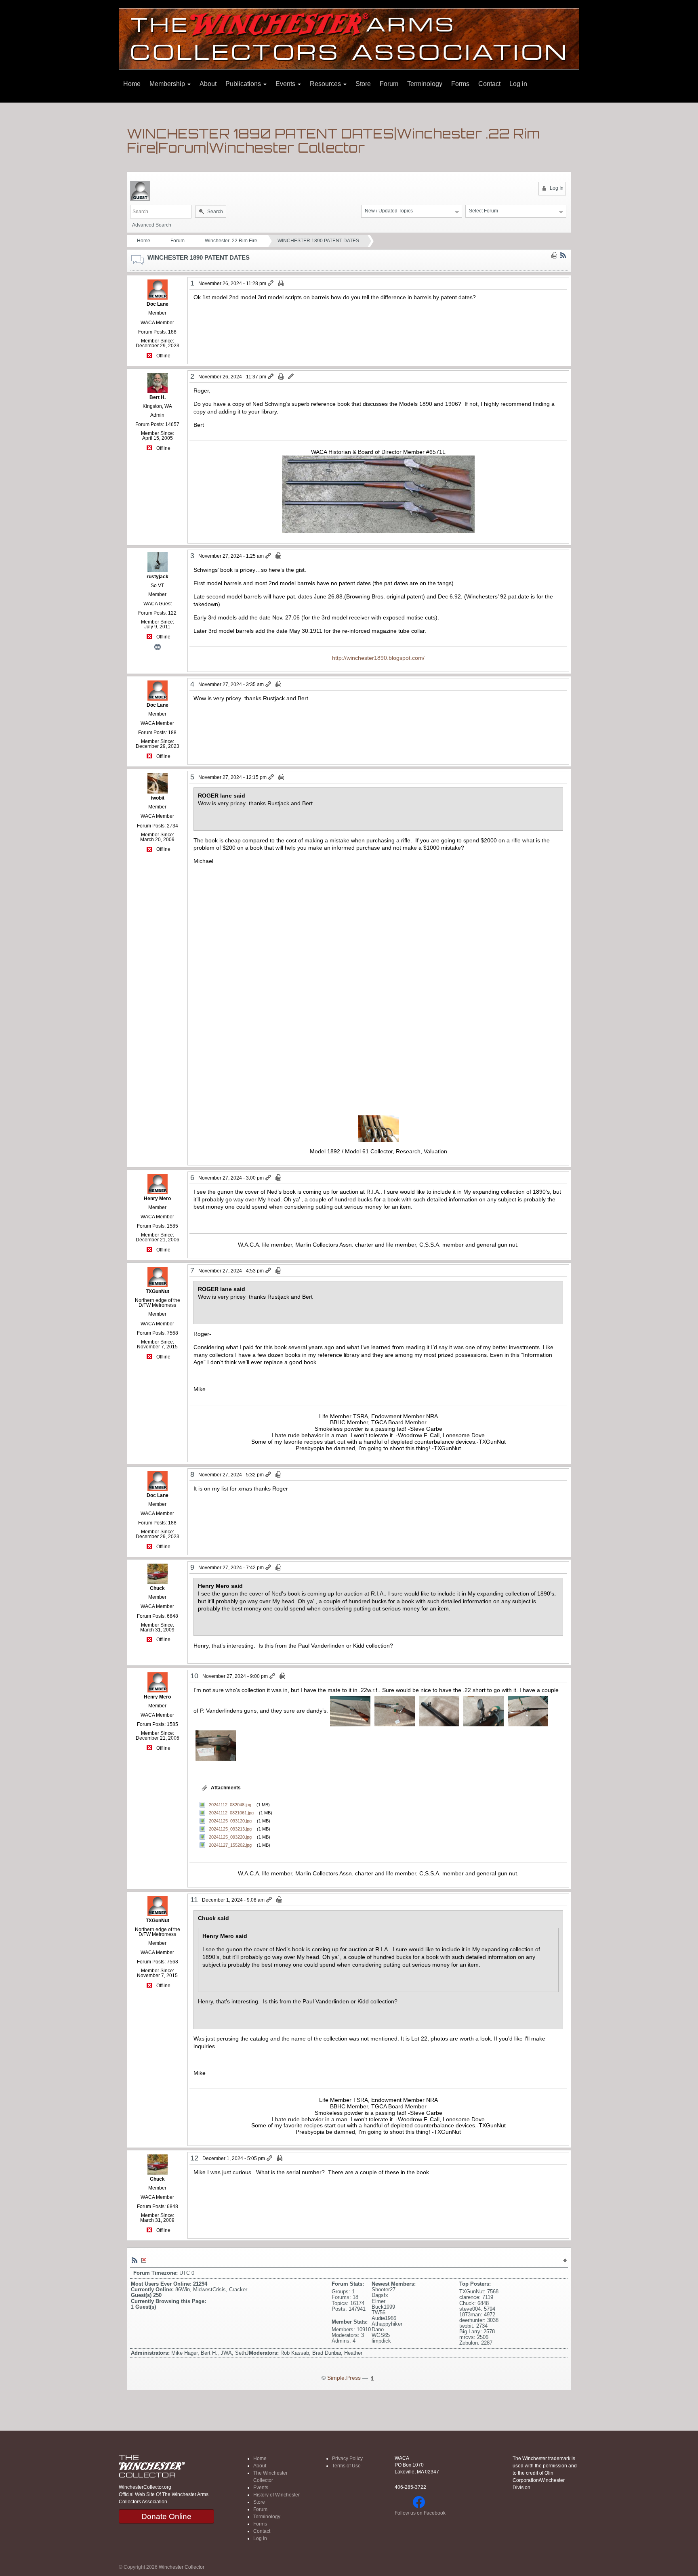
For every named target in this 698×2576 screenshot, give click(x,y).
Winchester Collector (182, 2567)
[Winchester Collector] (349, 38)
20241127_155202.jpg (230, 1845)
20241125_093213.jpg (230, 1829)
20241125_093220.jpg (230, 1837)
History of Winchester (276, 2495)
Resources (326, 84)
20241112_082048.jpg (230, 1805)
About (208, 84)
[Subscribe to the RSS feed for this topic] (563, 255)
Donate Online (166, 2516)
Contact (489, 84)
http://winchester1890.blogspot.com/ (378, 658)
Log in (518, 84)
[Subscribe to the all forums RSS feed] (135, 2260)
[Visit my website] (158, 646)
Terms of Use (346, 2466)
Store (363, 84)
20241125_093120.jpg (230, 1821)
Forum (389, 84)
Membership (168, 84)
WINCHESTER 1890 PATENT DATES (318, 241)
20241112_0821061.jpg (231, 1813)
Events (286, 84)
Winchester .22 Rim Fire (231, 241)
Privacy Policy (347, 2458)
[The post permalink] (271, 283)
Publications (244, 84)
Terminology (425, 84)
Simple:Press (344, 2378)
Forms (460, 84)
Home (132, 84)
